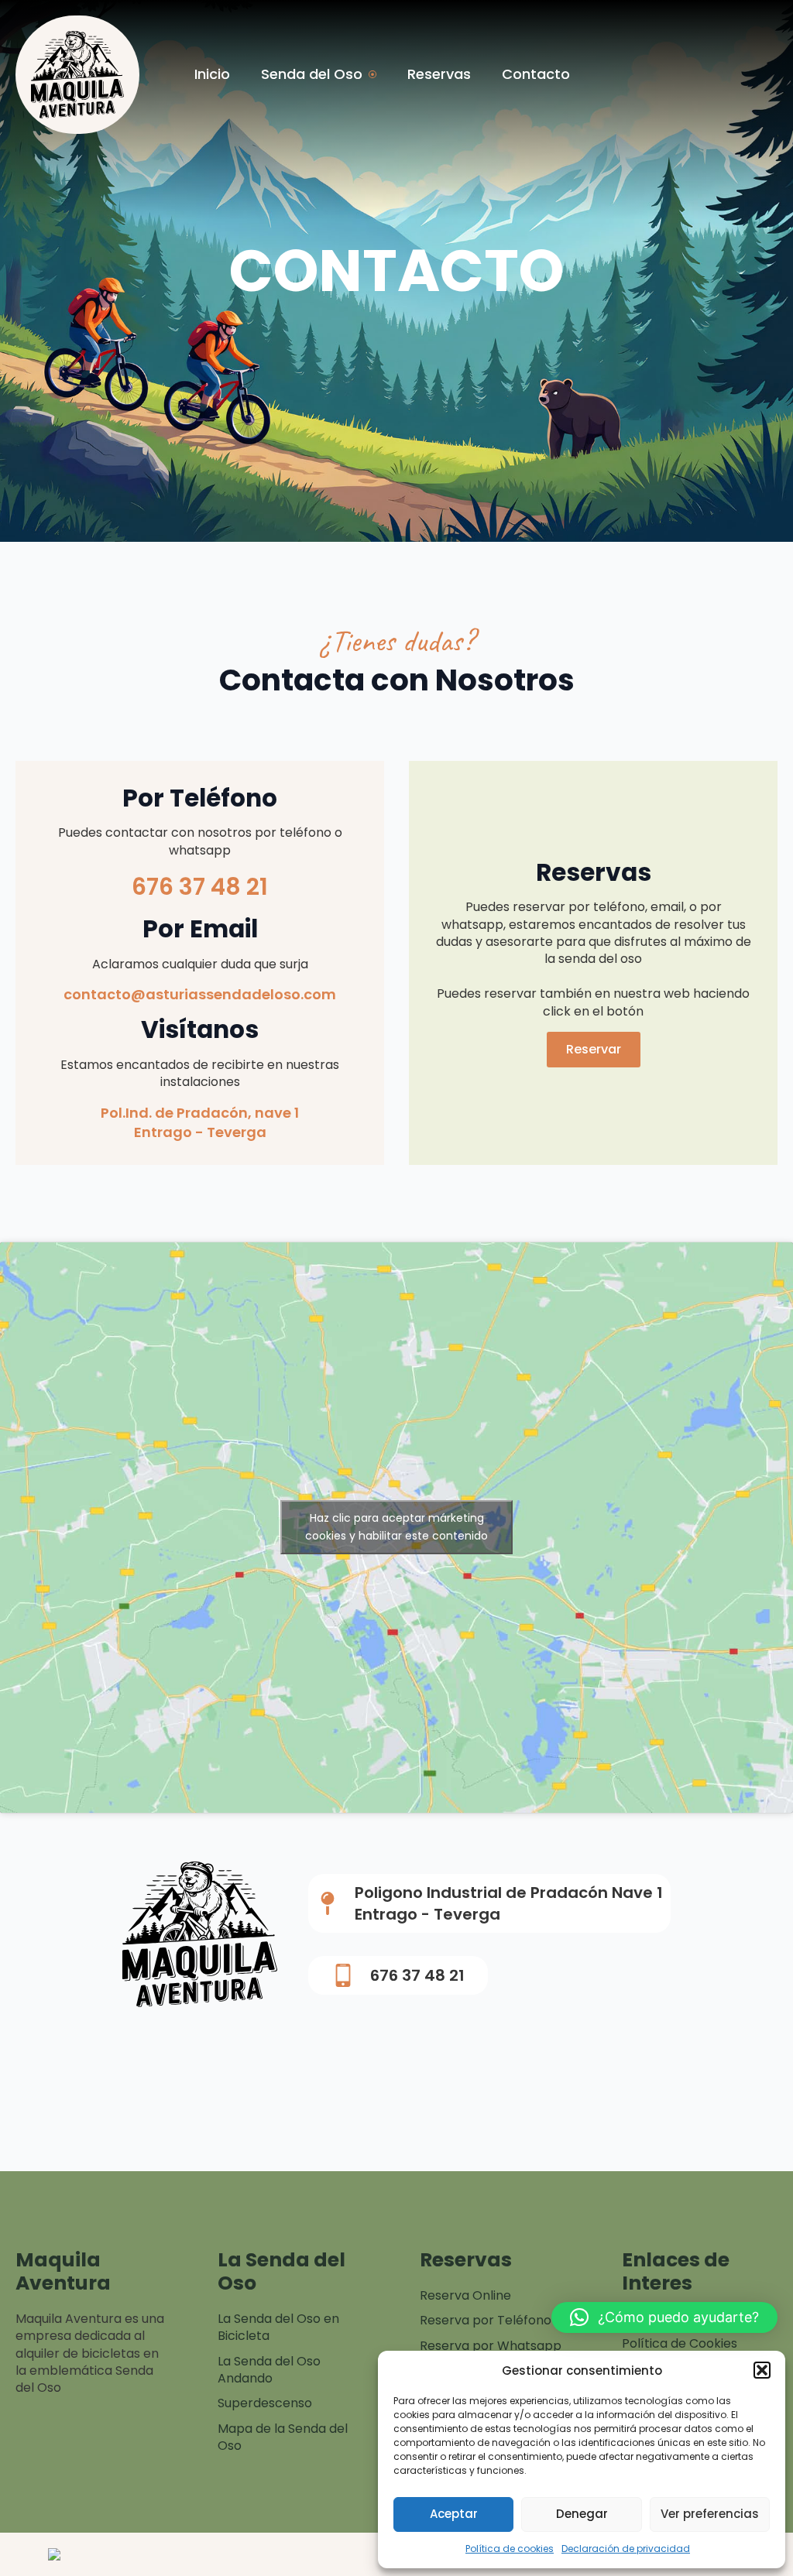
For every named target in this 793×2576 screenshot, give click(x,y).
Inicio (212, 74)
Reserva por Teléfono (486, 2321)
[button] (762, 2370)
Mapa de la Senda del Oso (283, 2437)
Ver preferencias (710, 2514)
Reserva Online (465, 2296)
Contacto (536, 74)
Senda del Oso (312, 74)
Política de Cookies (680, 2344)
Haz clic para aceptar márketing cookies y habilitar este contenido (396, 1527)
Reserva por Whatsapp (491, 2346)
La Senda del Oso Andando (269, 2370)
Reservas (439, 74)
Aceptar (454, 2514)
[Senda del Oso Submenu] (377, 74)
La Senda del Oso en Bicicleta (278, 2328)
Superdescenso (265, 2403)
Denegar (582, 2514)
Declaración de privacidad (626, 2549)
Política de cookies (510, 2549)
